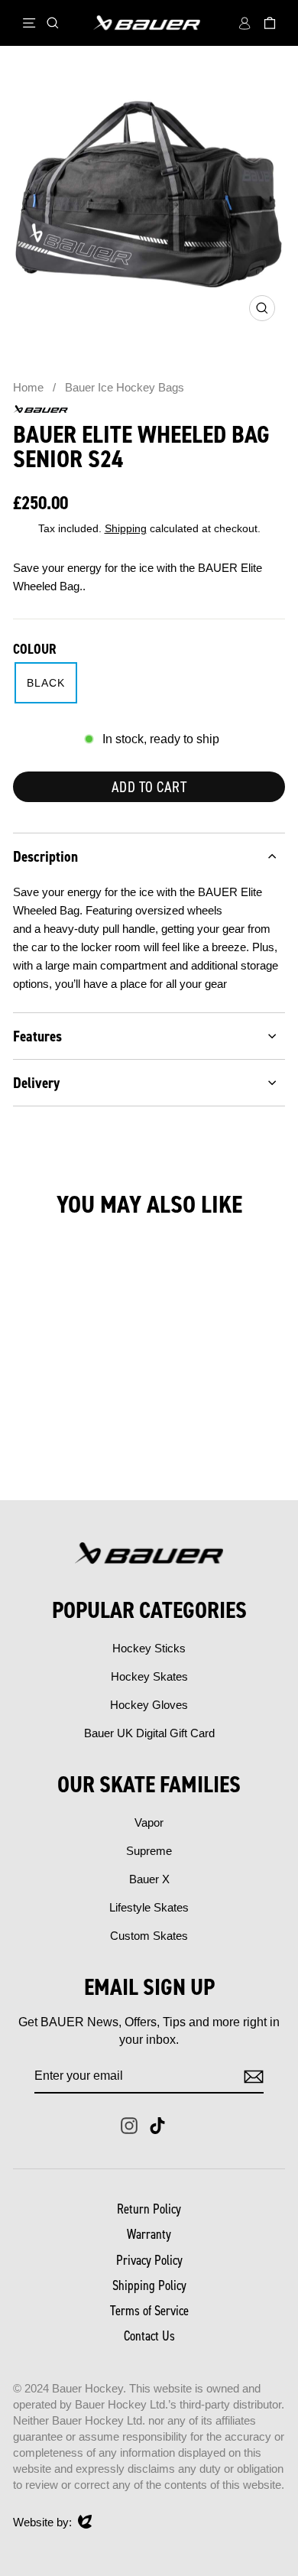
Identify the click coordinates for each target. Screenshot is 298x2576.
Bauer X (149, 1879)
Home (28, 387)
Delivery (36, 1083)
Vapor (149, 1822)
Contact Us (149, 2336)
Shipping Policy (149, 2285)
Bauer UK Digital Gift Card (149, 1733)
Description (45, 856)
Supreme (149, 1851)
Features (37, 1036)
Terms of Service (149, 2311)
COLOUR (35, 649)
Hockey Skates (149, 1676)
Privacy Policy (149, 2260)
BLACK (46, 683)
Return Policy (149, 2209)
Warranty (149, 2234)
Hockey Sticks (149, 1648)
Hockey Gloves (149, 1705)
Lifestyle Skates (149, 1907)
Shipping (126, 529)
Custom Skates (149, 1936)
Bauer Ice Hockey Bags (125, 387)
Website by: (42, 2523)
